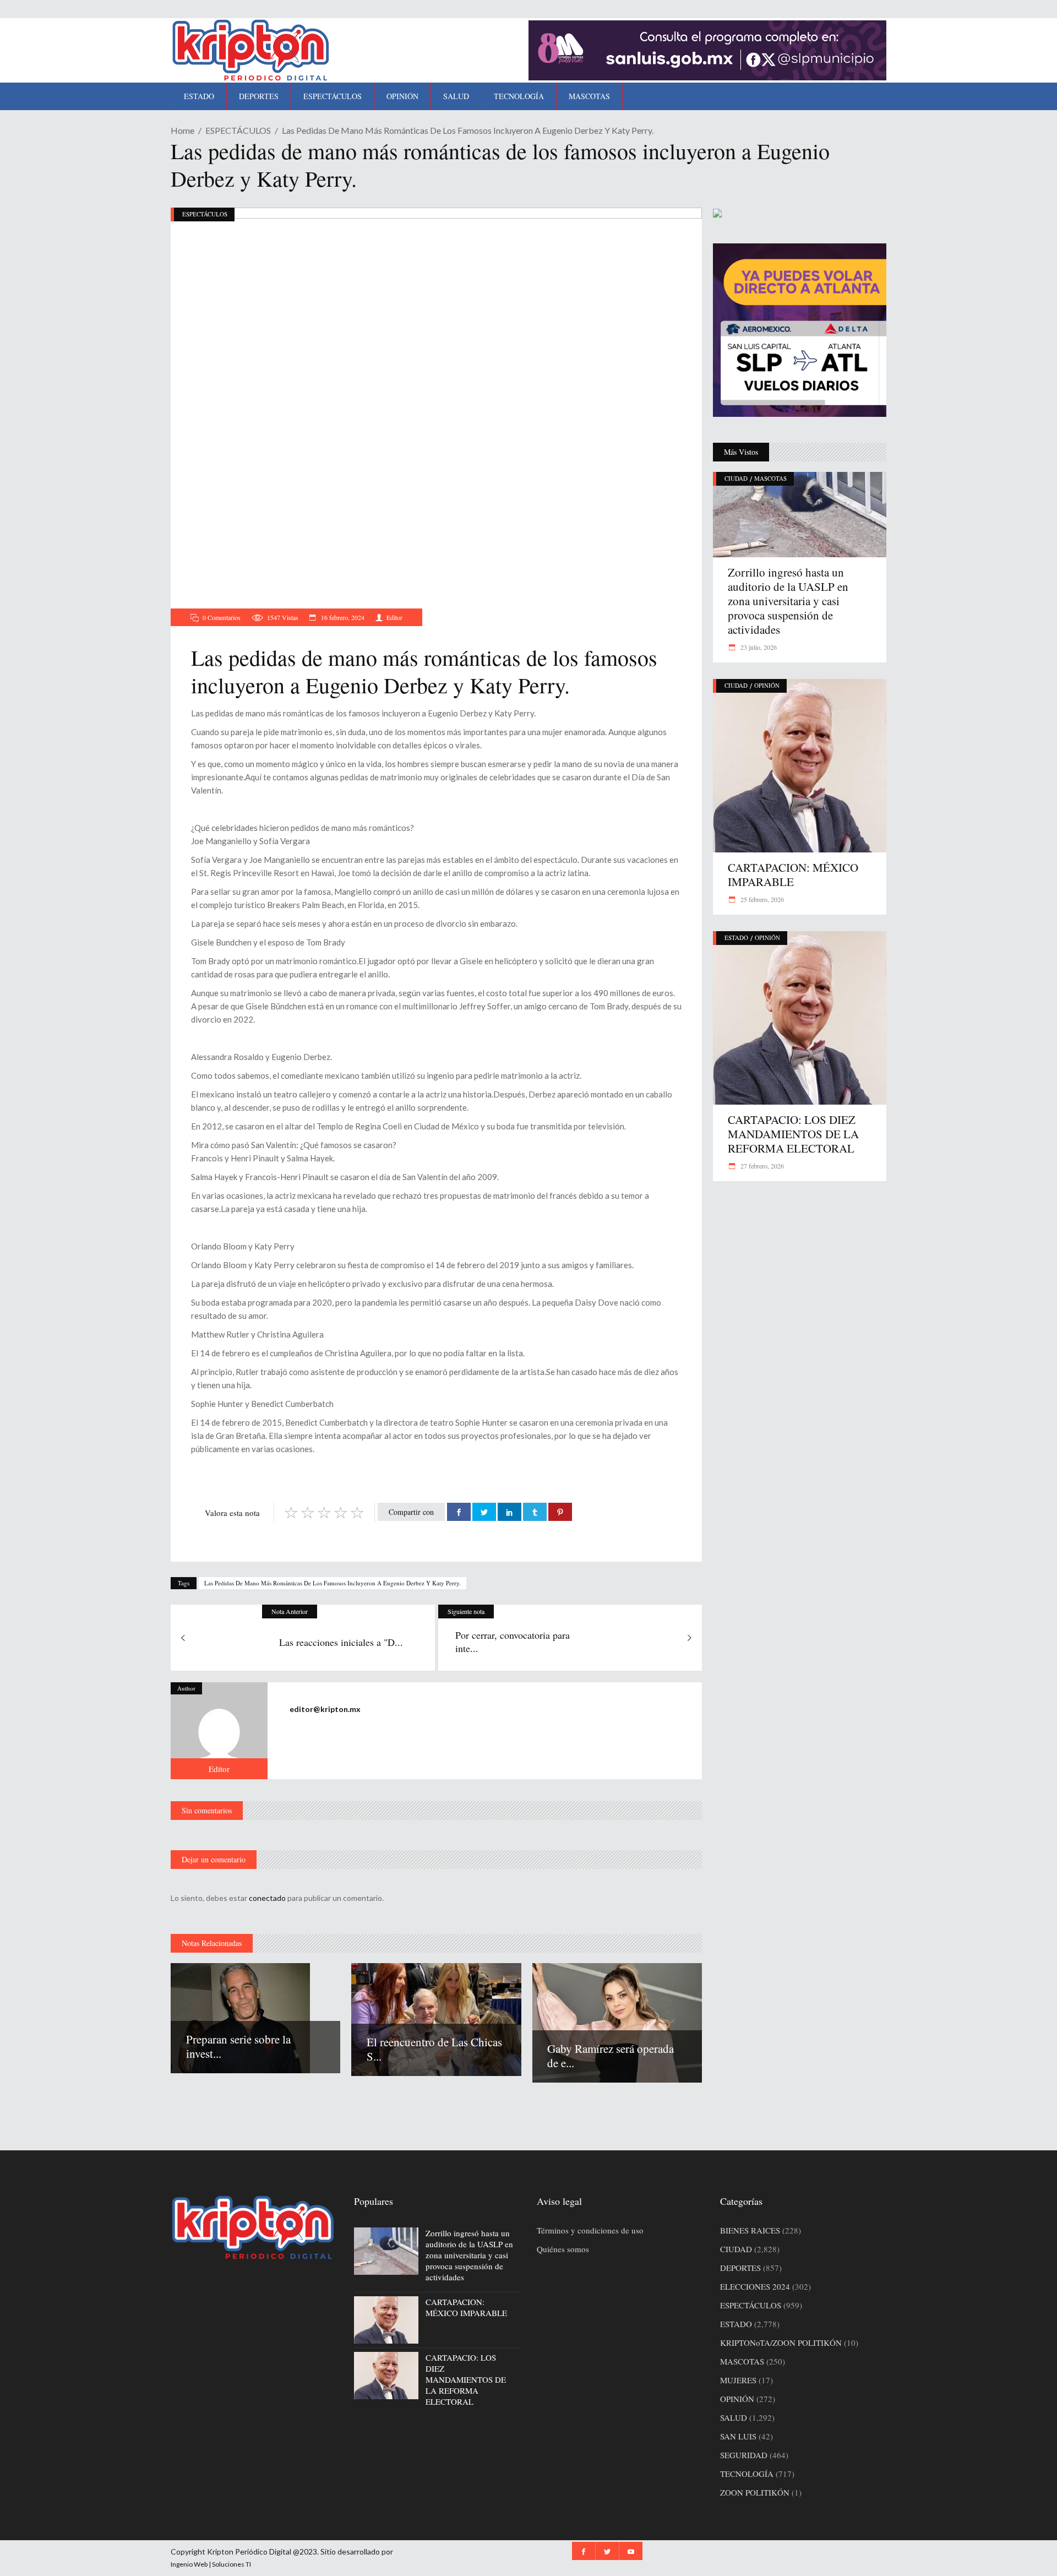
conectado (267, 1898)
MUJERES (738, 2380)
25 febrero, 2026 (761, 899)
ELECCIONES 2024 (755, 2286)
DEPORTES (740, 2268)
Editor (394, 617)
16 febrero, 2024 (342, 617)
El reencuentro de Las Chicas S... (434, 2049)
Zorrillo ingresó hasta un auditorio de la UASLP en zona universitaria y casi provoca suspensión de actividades (788, 601)
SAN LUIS (738, 2436)
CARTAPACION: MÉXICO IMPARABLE (793, 874)
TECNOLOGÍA (747, 2474)
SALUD (734, 2417)
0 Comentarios (222, 617)
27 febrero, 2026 (761, 1166)
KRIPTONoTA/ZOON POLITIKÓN (781, 2343)
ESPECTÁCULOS (238, 130)
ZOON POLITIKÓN (755, 2492)
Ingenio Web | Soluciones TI (211, 2564)
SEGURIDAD (744, 2455)
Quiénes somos (563, 2249)
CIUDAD (736, 478)
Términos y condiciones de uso (590, 2230)
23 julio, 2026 (758, 647)
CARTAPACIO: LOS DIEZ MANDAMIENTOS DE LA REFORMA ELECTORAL (793, 1134)
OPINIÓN (767, 685)
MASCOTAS (770, 478)
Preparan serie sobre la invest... (238, 2046)
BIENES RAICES (750, 2230)
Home (182, 130)
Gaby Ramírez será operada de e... (611, 2056)
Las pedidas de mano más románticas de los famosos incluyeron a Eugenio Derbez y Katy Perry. (333, 1583)
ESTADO (736, 938)
